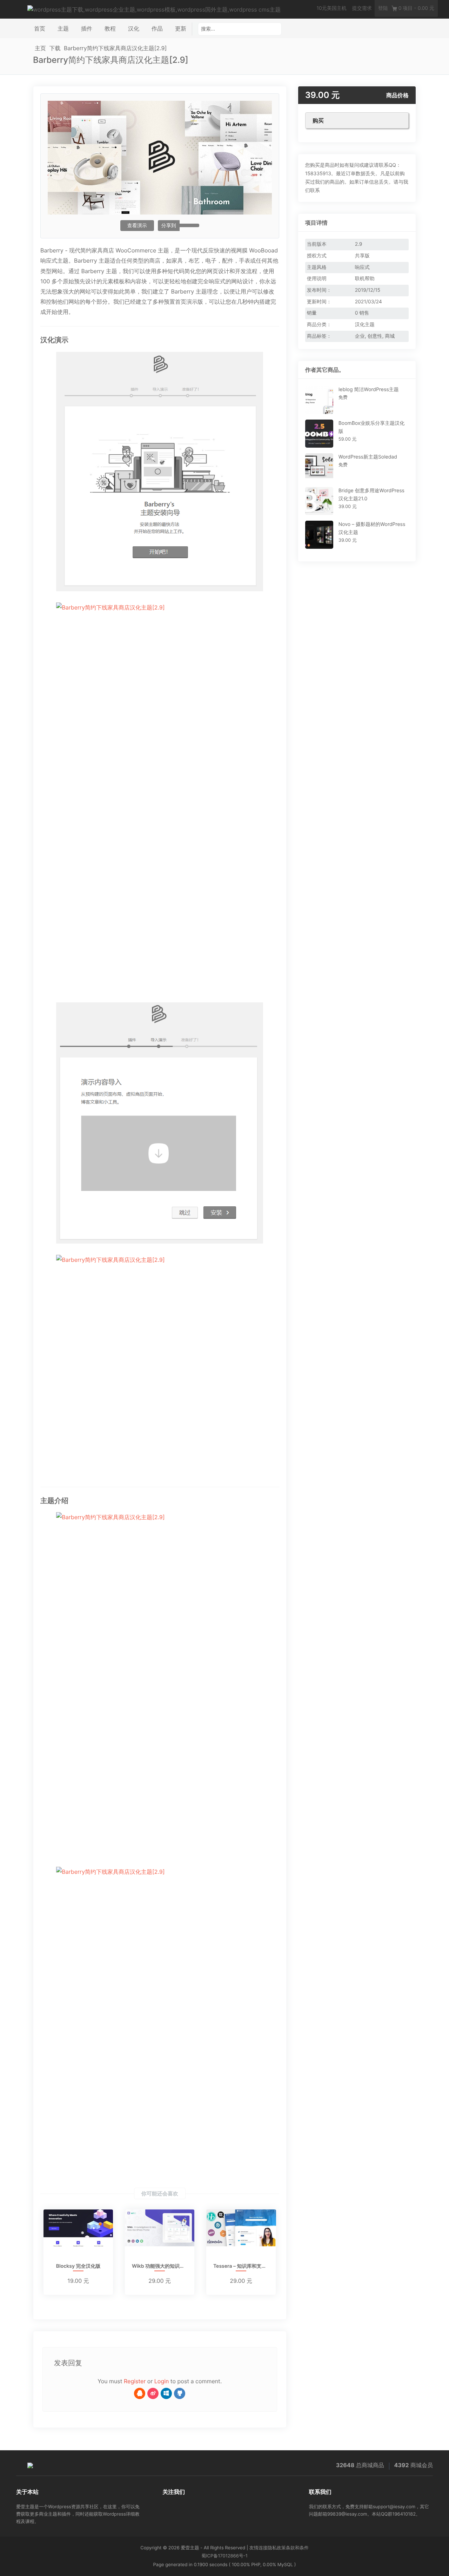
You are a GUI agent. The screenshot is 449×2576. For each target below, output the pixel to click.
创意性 (375, 336)
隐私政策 (277, 2548)
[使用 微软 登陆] (166, 2393)
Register (135, 2381)
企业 (360, 336)
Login (162, 2381)
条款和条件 (297, 2548)
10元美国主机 (331, 8)
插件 (87, 28)
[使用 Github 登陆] (180, 2393)
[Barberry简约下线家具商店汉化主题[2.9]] (160, 472)
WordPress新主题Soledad (368, 457)
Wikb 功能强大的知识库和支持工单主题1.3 (160, 2267)
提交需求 (362, 8)
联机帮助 (365, 279)
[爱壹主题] (154, 9)
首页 (40, 28)
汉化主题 (365, 325)
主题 (63, 28)
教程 (110, 28)
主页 (40, 48)
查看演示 (137, 226)
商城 (390, 336)
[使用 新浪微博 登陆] (153, 2393)
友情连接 (259, 2548)
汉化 (134, 28)
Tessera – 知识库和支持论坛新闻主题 (241, 2267)
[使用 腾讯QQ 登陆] (140, 2393)
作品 (157, 28)
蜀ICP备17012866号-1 (224, 2556)
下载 (55, 48)
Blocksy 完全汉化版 (78, 2267)
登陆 (383, 8)
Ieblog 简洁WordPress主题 (369, 390)
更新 (181, 28)
